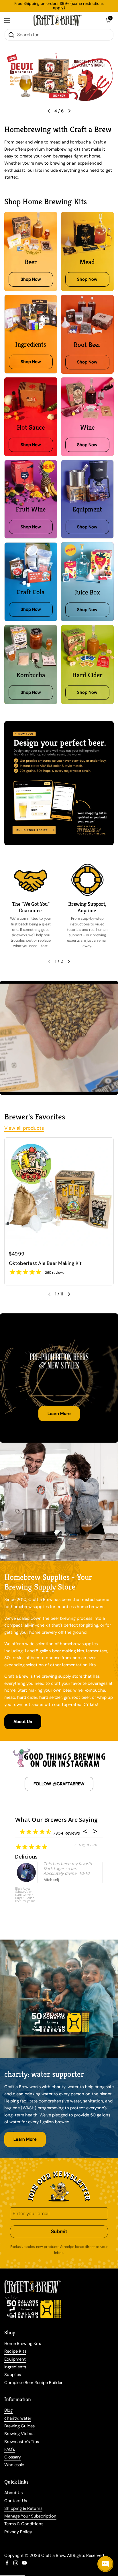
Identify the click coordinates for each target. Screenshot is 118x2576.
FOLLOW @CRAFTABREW (59, 1784)
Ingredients (15, 2367)
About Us (23, 1722)
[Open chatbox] (105, 2564)
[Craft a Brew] (58, 20)
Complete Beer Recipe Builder (33, 2383)
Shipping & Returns (23, 2508)
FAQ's (10, 2449)
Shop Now (59, 59)
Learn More (59, 1414)
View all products (24, 1128)
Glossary (13, 2457)
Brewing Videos (19, 2434)
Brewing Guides (19, 2426)
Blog (8, 2410)
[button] (108, 20)
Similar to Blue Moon (43, 1857)
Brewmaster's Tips (22, 2442)
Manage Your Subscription (30, 2516)
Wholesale (14, 2465)
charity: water (18, 2418)
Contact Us (16, 2501)
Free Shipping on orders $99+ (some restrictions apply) (59, 6)
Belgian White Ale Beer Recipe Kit (27, 1892)
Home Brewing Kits (23, 2344)
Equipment (15, 2359)
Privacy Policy (18, 2532)
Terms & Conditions (24, 2524)
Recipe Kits (15, 2351)
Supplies (13, 2375)
